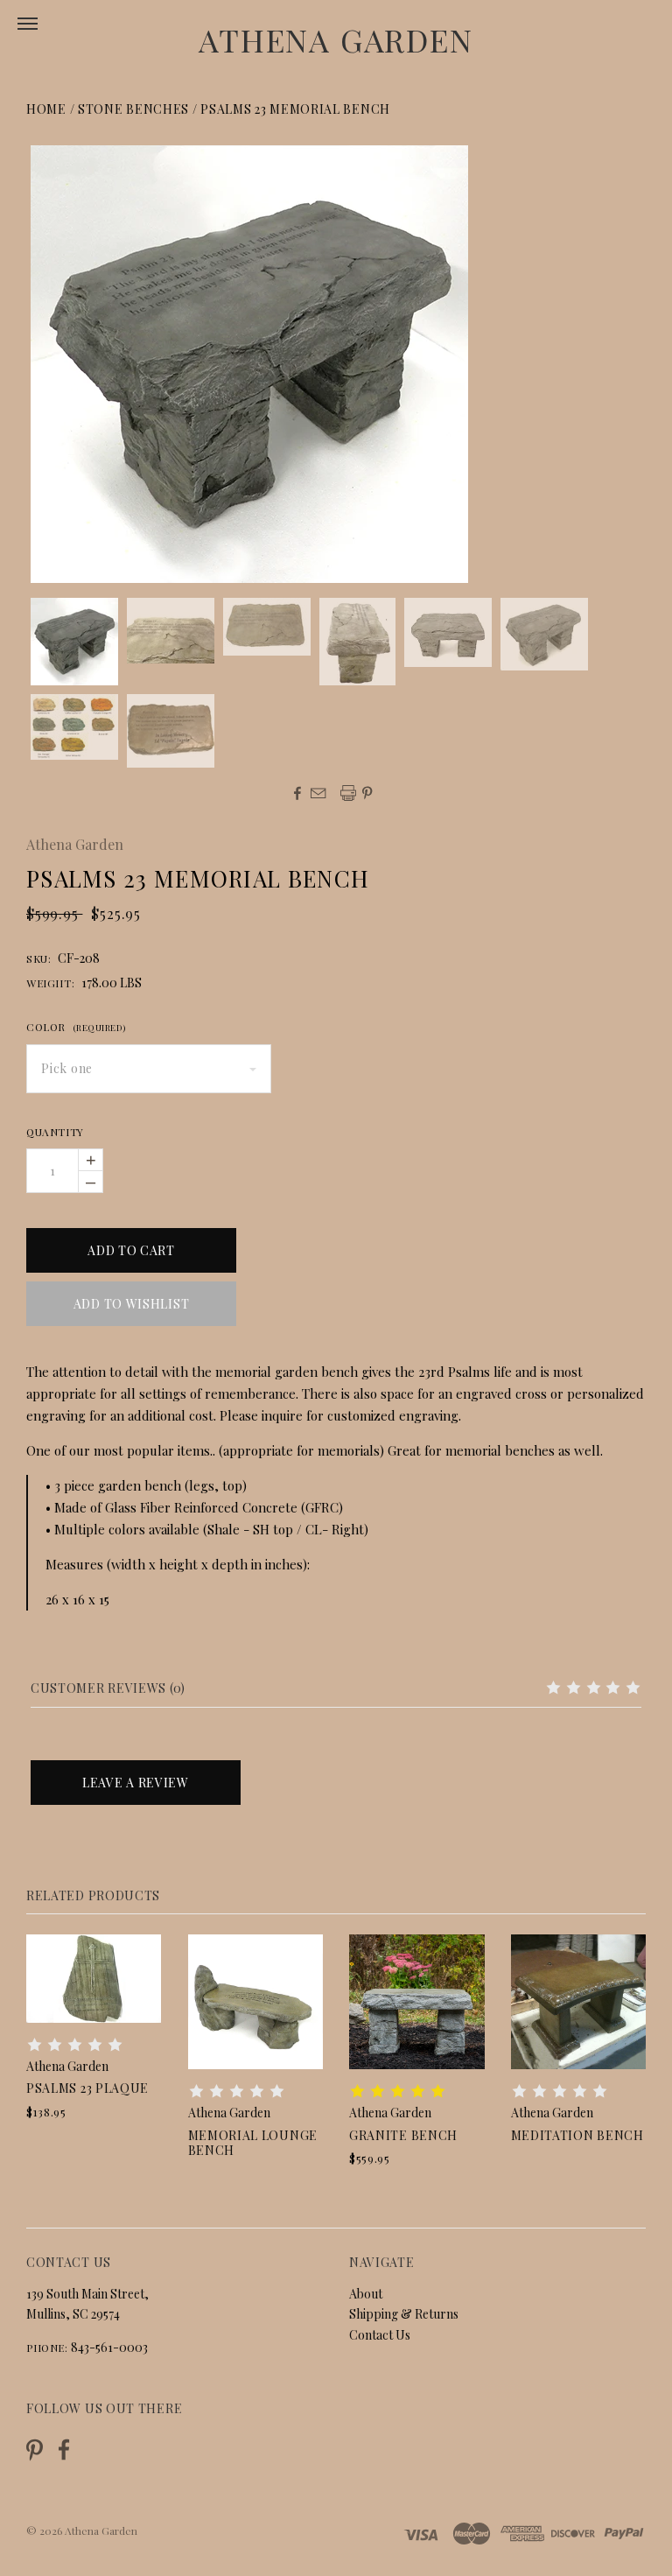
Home (46, 109)
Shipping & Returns (404, 2314)
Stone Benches (133, 109)
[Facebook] (64, 2450)
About (366, 2294)
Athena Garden (336, 39)
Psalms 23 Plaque (87, 2088)
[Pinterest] (35, 2448)
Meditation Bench (577, 2135)
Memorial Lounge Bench (253, 2143)
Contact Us (380, 2335)
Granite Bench (403, 2135)
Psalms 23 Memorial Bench (295, 109)
